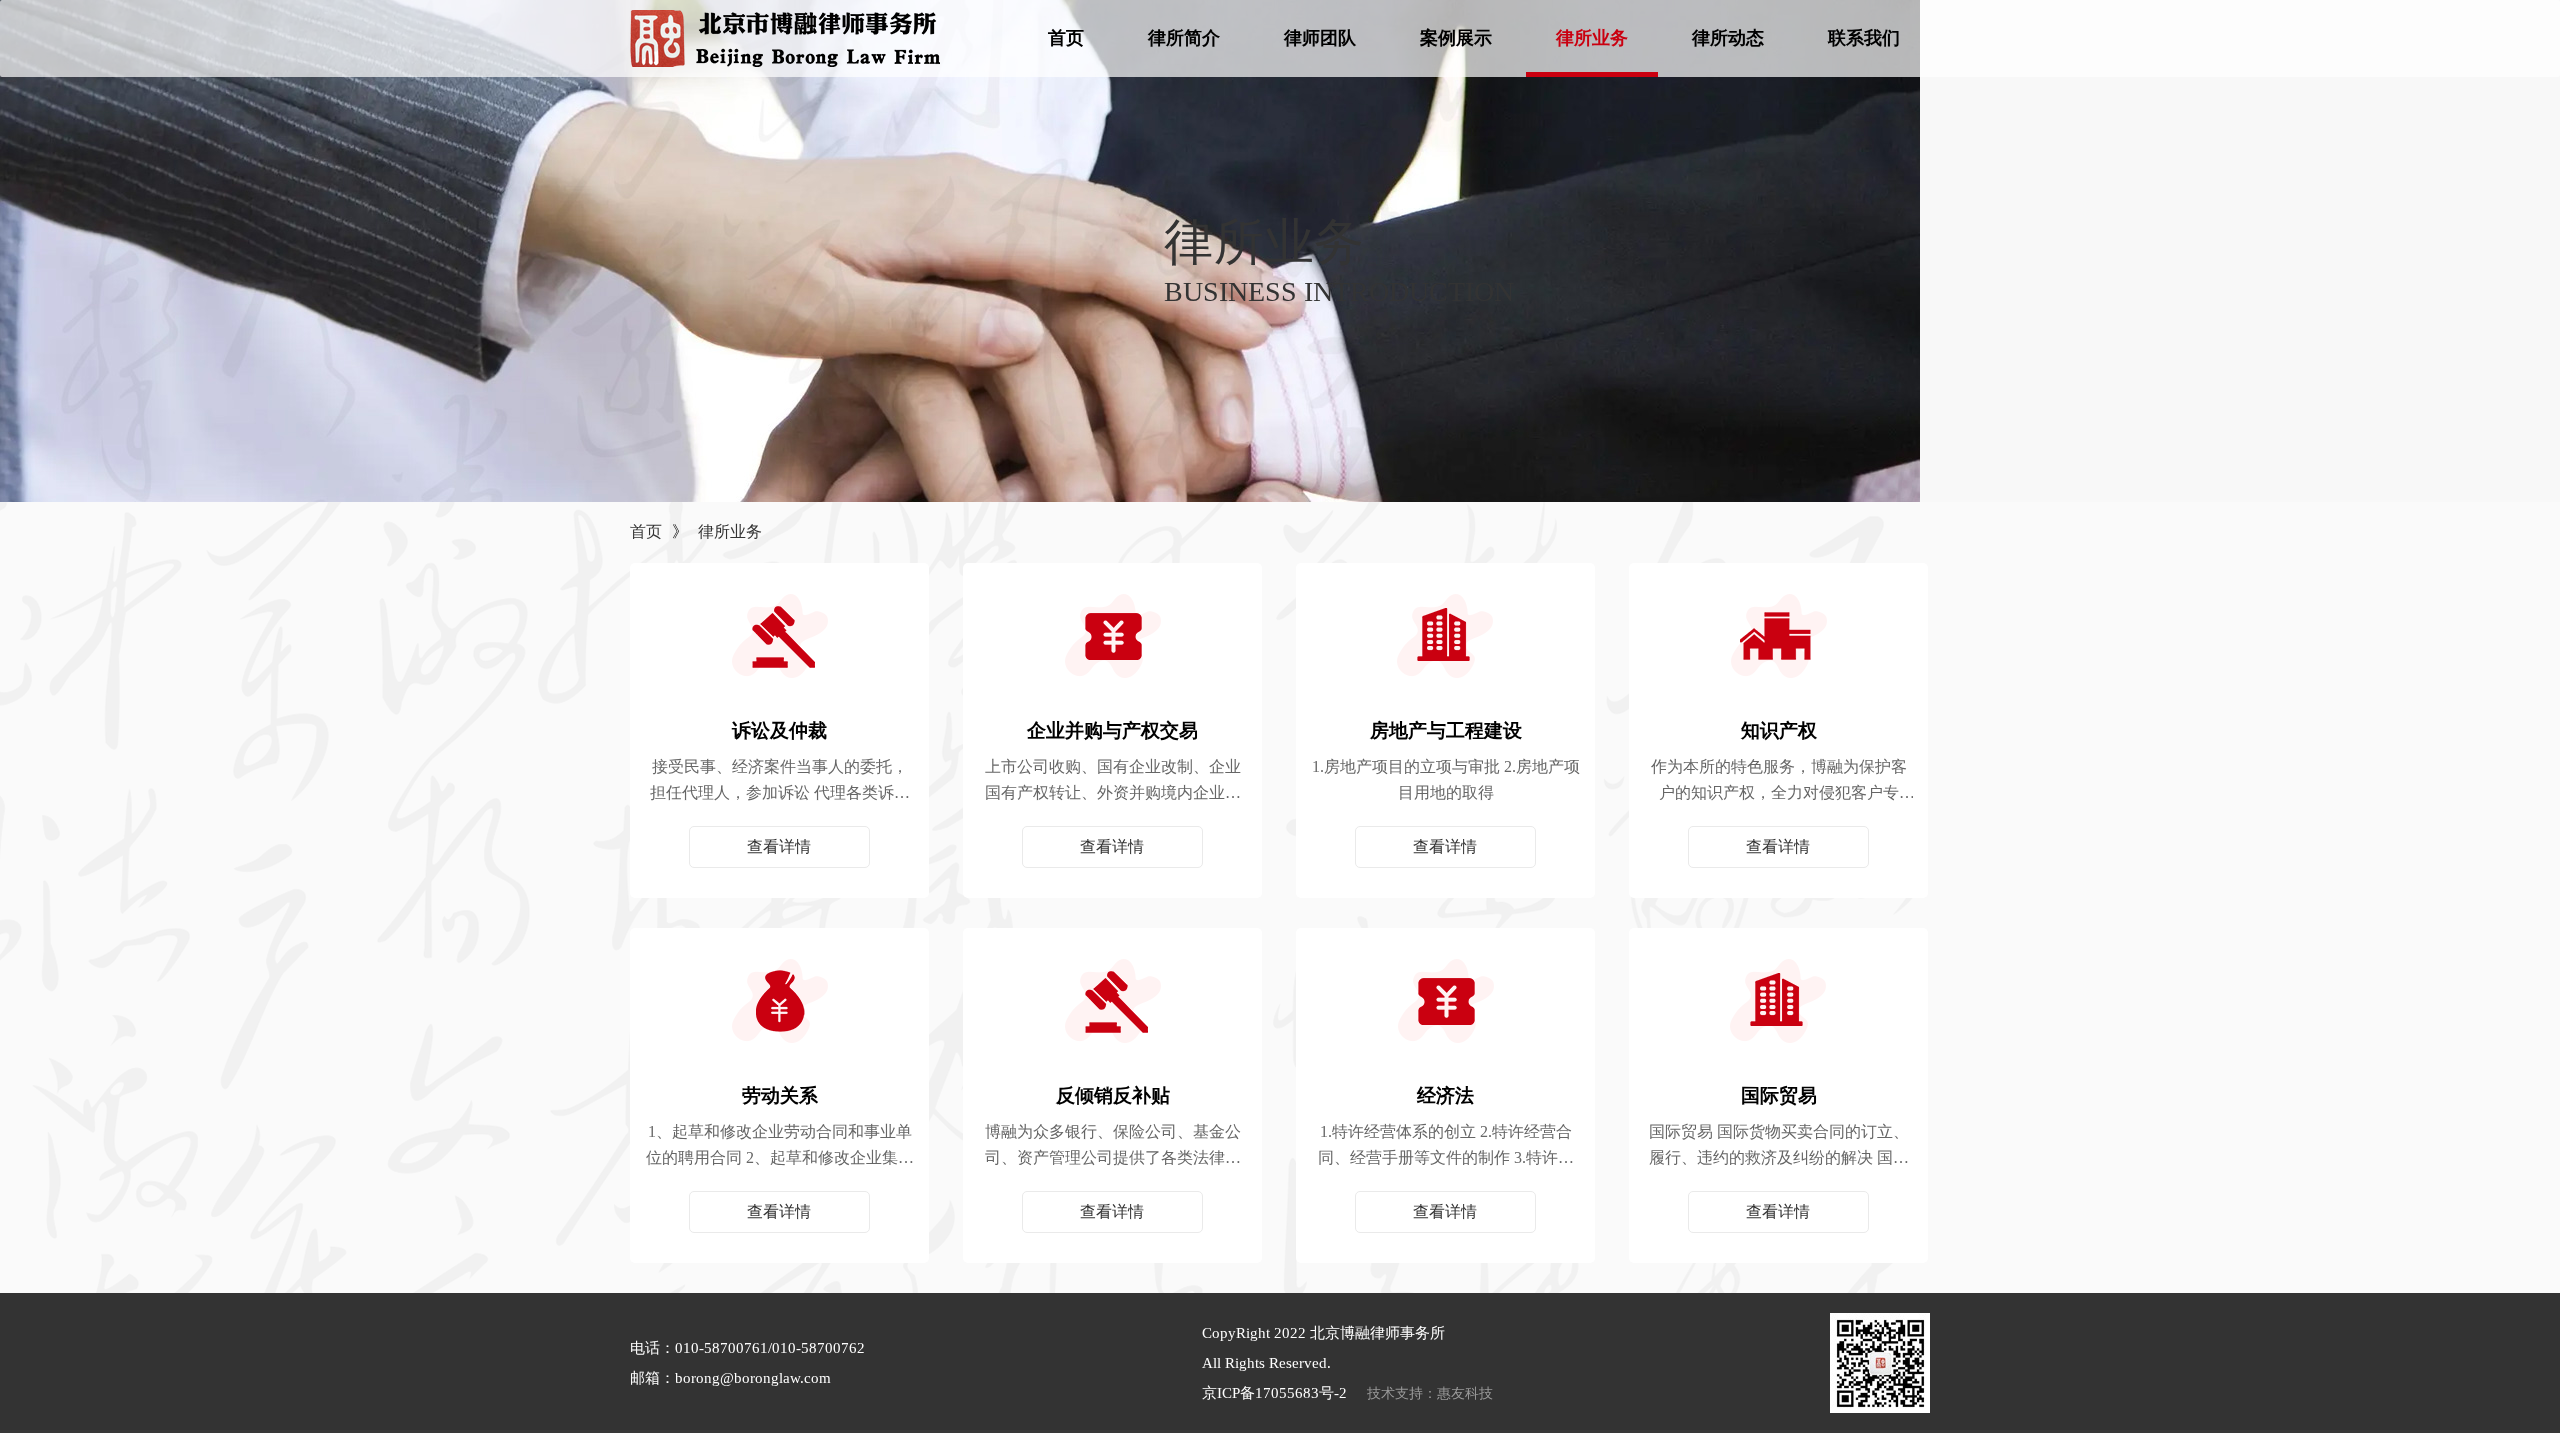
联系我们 (1864, 38)
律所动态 (1728, 38)
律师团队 (1320, 38)
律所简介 (1184, 38)
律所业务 (1592, 38)
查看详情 (779, 846)
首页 (1066, 38)
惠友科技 (1465, 1393)
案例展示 (1456, 38)
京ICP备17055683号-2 (1274, 1393)
